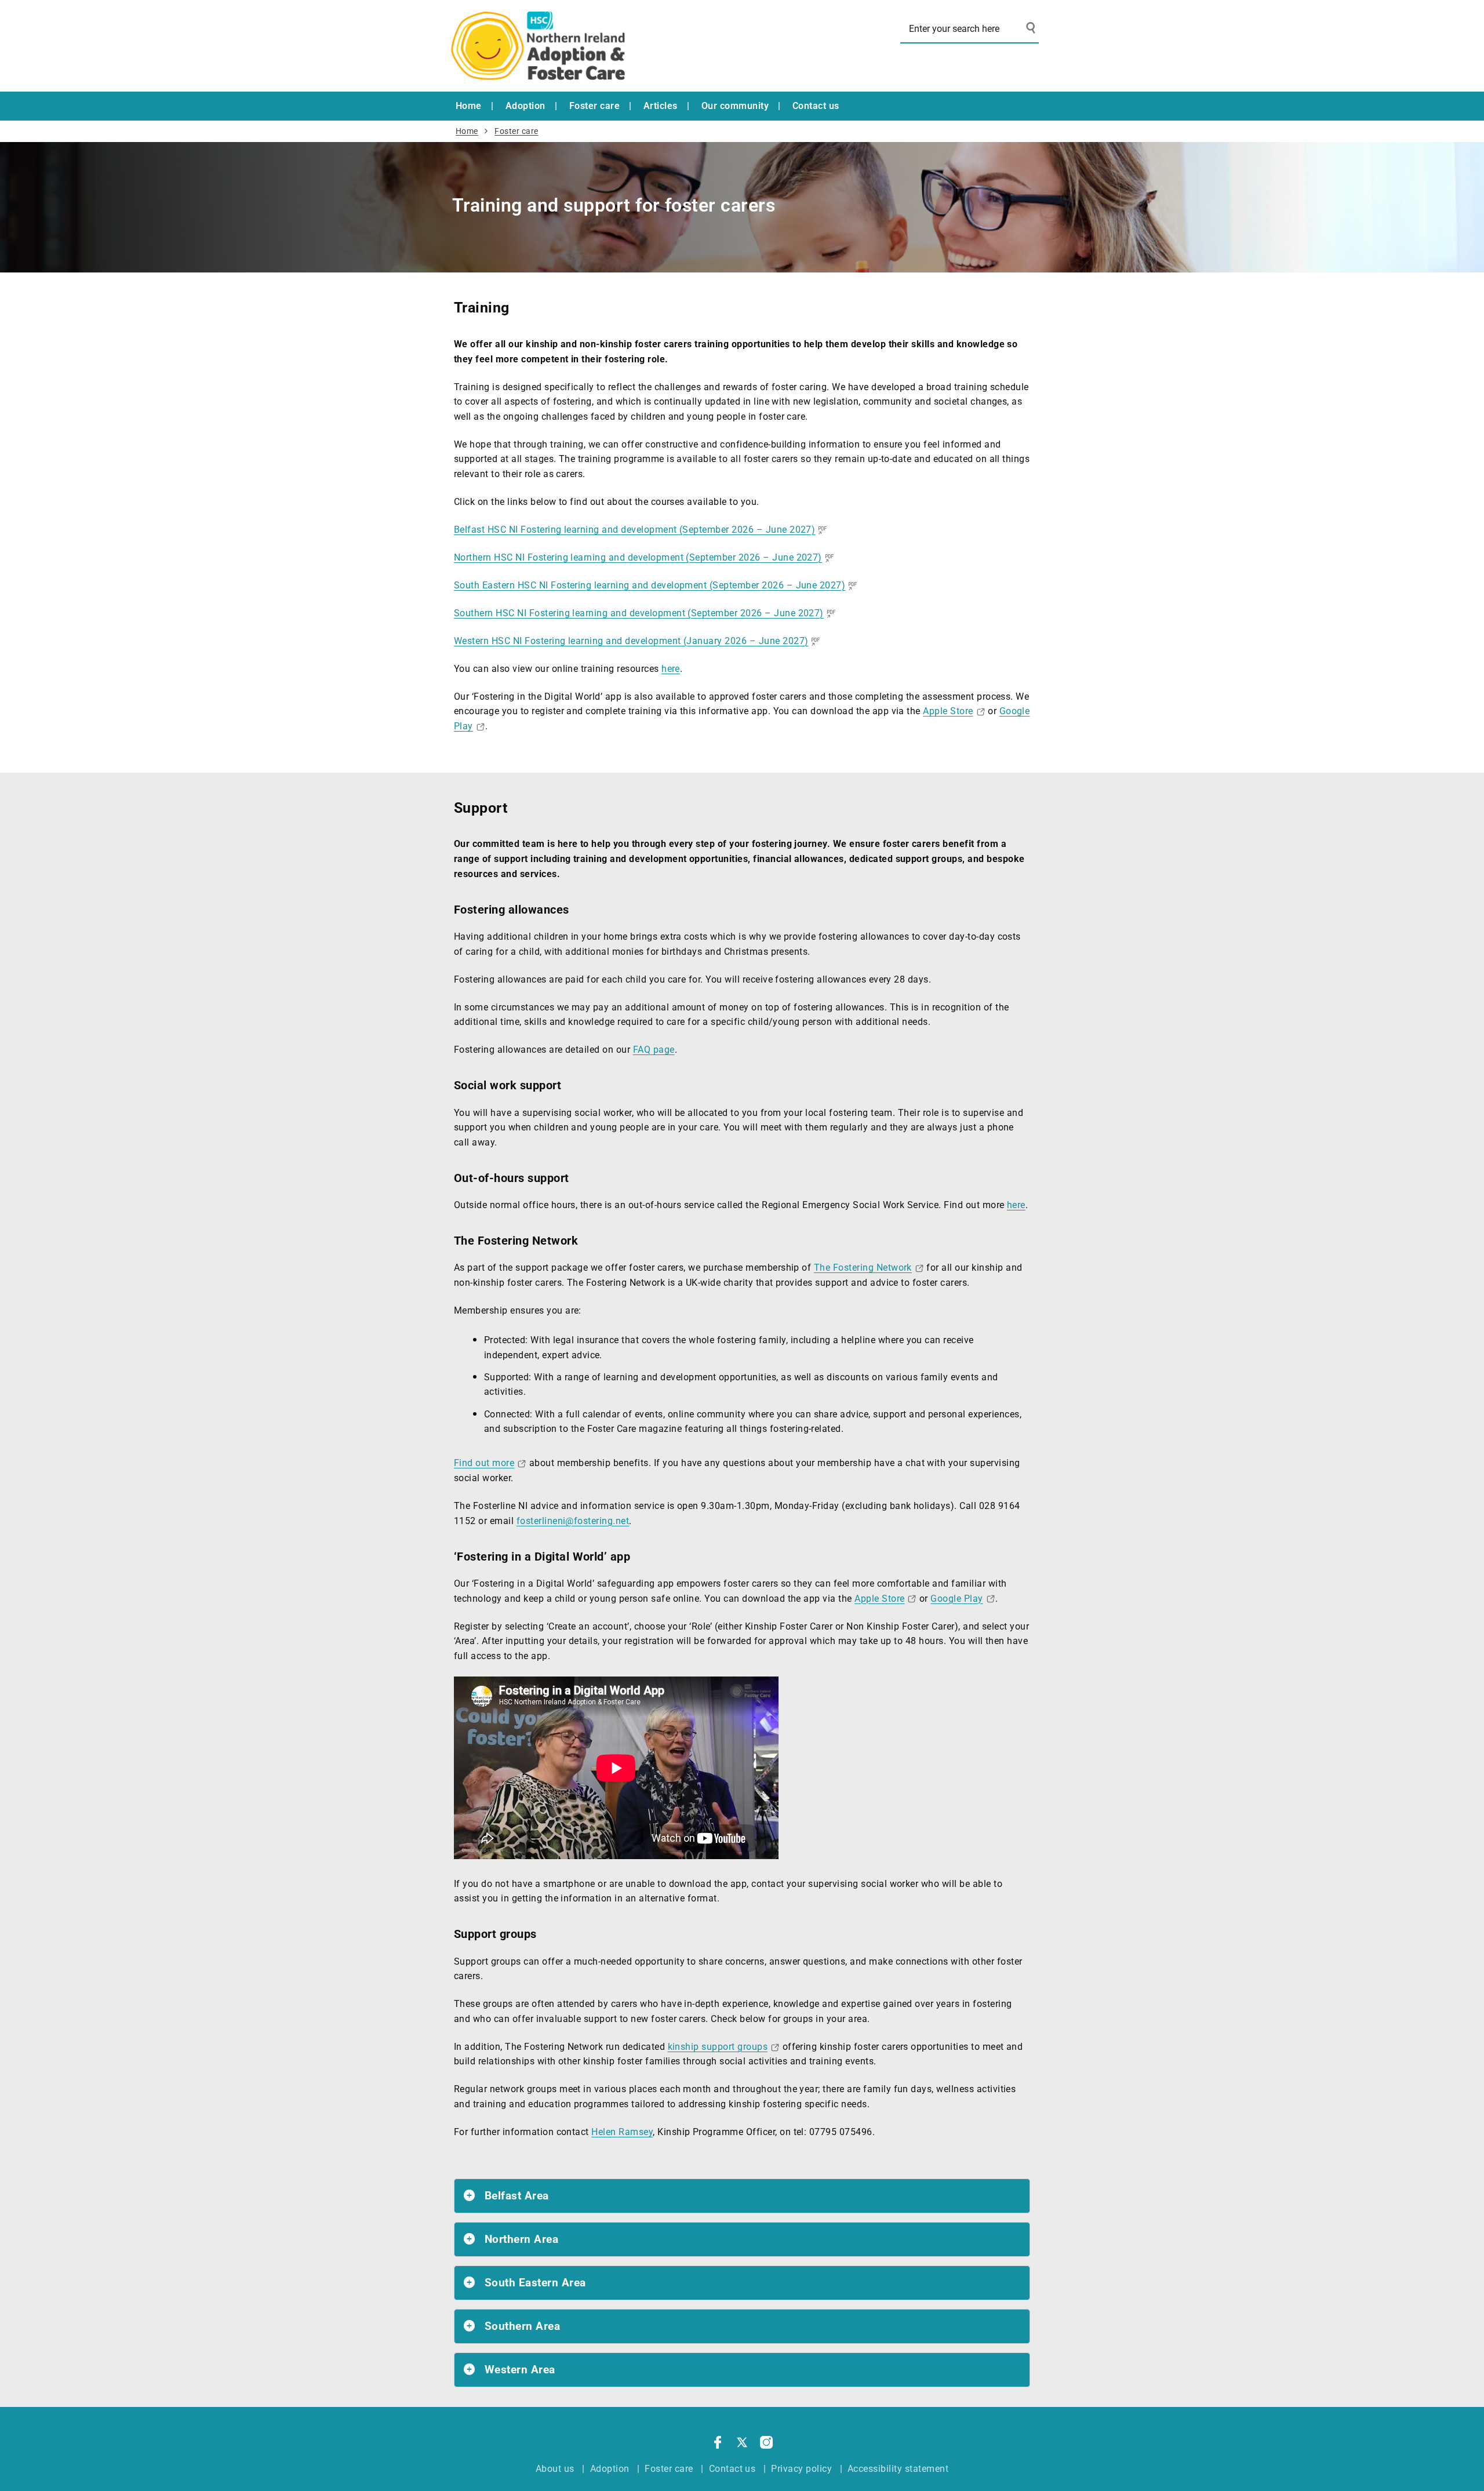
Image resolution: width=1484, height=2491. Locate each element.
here (671, 669)
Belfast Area (517, 2196)
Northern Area (521, 2239)
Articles (661, 106)
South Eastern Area (535, 2283)
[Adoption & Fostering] (538, 46)
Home (469, 106)
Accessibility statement (898, 2469)
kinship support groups (718, 2047)
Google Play (956, 1599)
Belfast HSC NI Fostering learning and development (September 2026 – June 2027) (634, 530)
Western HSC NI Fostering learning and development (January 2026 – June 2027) (631, 641)
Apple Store (948, 711)
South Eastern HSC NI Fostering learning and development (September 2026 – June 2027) (650, 585)
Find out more (484, 1463)
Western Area (520, 2370)
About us (555, 2469)
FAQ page (654, 1050)
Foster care (594, 106)
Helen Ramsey (622, 2132)
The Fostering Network (863, 1268)
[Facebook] (718, 2445)
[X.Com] (742, 2445)
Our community (735, 106)
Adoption (525, 106)
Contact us (816, 106)
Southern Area (522, 2326)
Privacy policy (801, 2469)
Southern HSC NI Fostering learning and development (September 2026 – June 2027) (639, 613)
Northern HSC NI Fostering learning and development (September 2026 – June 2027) (638, 557)
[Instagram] (766, 2445)
